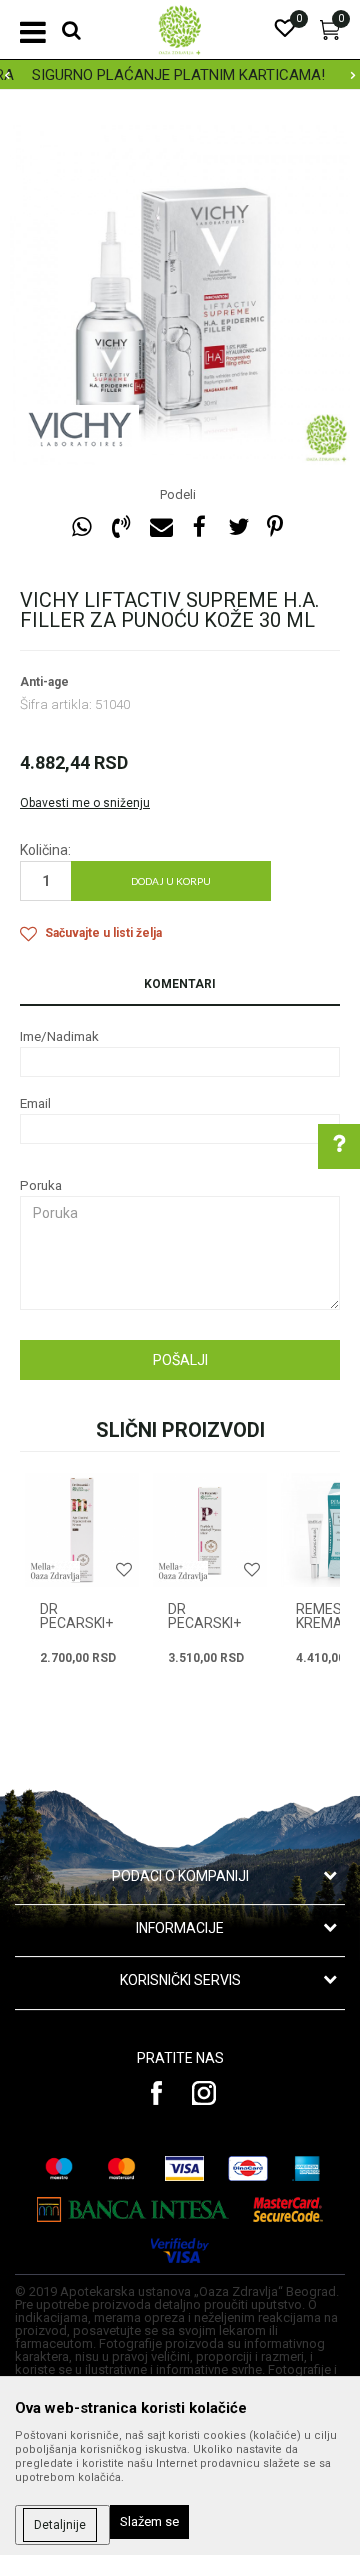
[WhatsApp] (82, 527)
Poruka (41, 1185)
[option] (180, 295)
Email (35, 1103)
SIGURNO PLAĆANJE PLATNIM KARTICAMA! (154, 75)
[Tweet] (238, 527)
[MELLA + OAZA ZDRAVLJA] (55, 1571)
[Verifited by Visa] (180, 2250)
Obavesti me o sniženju (85, 803)
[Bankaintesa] (133, 2209)
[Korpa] (330, 35)
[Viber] (121, 527)
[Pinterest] (275, 527)
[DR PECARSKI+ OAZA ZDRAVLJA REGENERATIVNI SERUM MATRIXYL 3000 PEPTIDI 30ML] (210, 1530)
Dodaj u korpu (171, 881)
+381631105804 (210, 1429)
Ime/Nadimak (59, 1036)
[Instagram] (204, 2093)
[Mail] (160, 527)
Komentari (180, 984)
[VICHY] (79, 430)
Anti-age (44, 682)
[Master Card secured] (288, 2209)
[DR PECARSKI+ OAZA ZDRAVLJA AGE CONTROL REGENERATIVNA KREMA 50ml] (82, 1530)
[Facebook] (199, 527)
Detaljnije (60, 2525)
